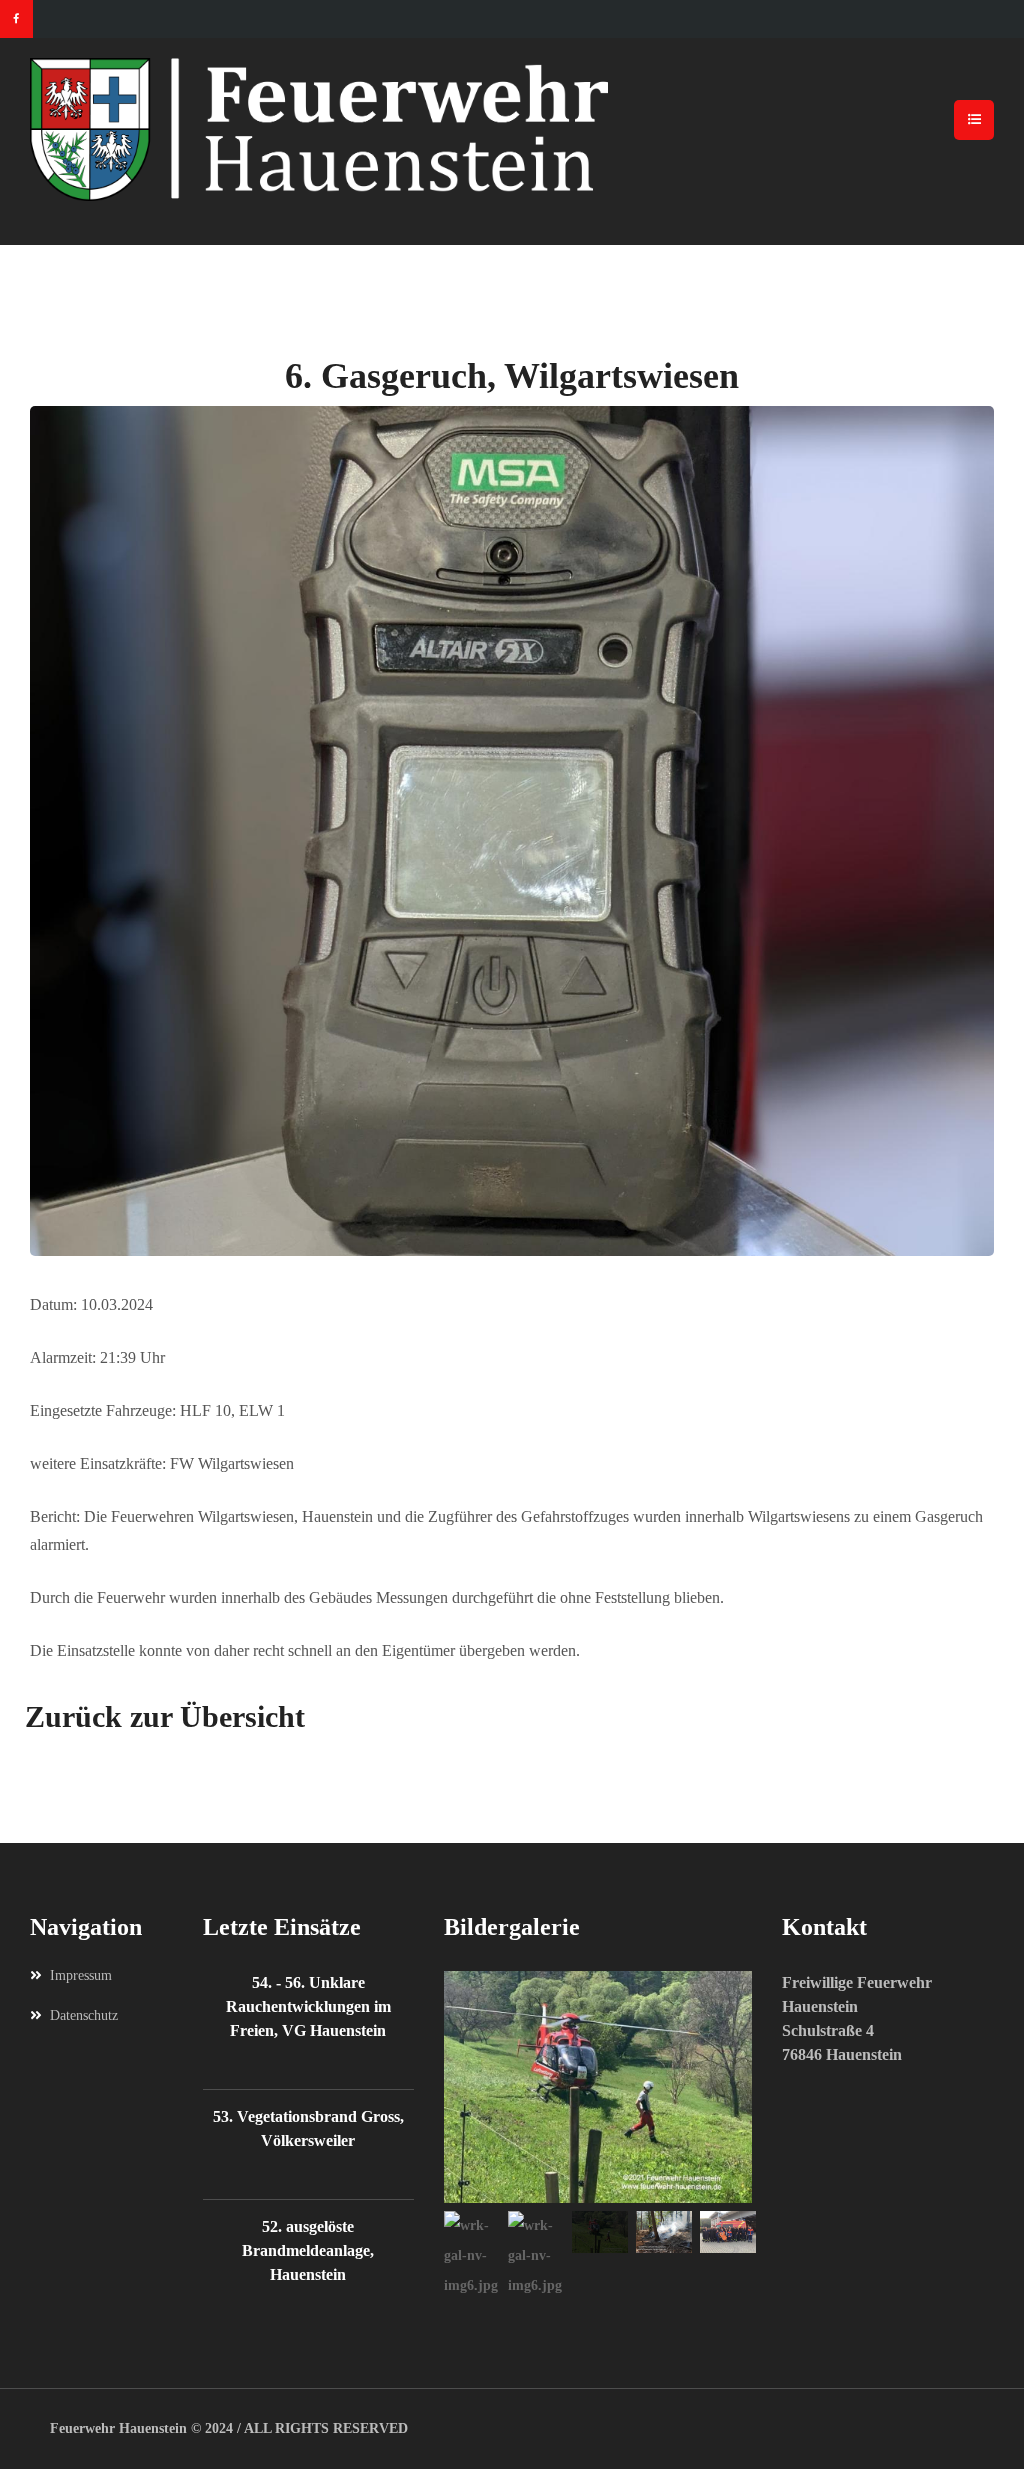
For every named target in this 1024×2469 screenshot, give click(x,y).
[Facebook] (16, 19)
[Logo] (512, 129)
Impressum (81, 1975)
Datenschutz (84, 2015)
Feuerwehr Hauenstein (118, 2428)
